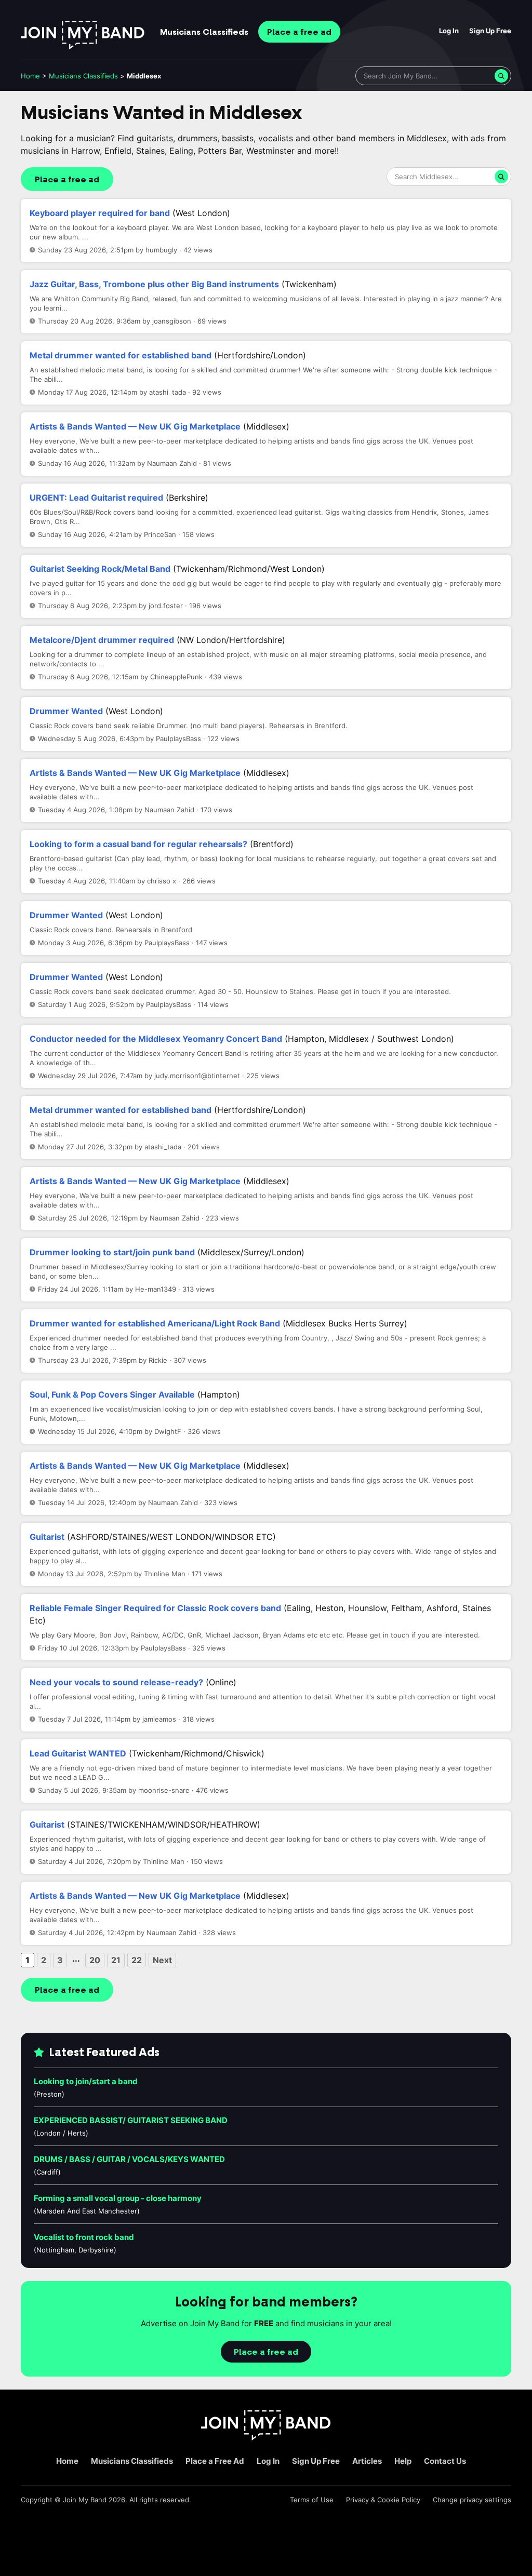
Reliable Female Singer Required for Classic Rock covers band (155, 1608)
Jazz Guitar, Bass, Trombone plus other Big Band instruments (154, 284)
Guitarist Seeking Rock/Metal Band (100, 569)
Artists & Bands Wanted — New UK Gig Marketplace (135, 426)
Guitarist (47, 1537)
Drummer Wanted (66, 711)
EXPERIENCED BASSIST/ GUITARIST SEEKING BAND (131, 2120)
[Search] (501, 76)
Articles (367, 2461)
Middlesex (144, 76)
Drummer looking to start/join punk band (112, 1252)
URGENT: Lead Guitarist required (96, 498)
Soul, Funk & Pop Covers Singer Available (112, 1394)
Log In (449, 31)
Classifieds (204, 32)
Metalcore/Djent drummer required (102, 640)
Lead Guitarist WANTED (78, 1753)
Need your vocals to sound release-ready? (116, 1682)
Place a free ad (67, 180)
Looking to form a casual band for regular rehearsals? (138, 844)
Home (30, 76)
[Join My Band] (266, 2438)
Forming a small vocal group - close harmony (118, 2198)
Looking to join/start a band (86, 2081)
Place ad (299, 32)
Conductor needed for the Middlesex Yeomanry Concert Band (156, 1039)
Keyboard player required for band (100, 213)
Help (403, 2461)
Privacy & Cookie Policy (383, 2500)
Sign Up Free (490, 31)
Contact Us (445, 2461)
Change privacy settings (472, 2500)
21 (116, 1960)
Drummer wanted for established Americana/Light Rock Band (155, 1323)
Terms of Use (312, 2500)
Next (162, 1960)
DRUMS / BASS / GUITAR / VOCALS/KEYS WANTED (129, 2159)
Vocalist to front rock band (84, 2237)
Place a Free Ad (215, 2461)
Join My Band (85, 2500)
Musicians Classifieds (132, 2461)
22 (137, 1960)
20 (95, 1960)
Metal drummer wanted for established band (121, 355)
